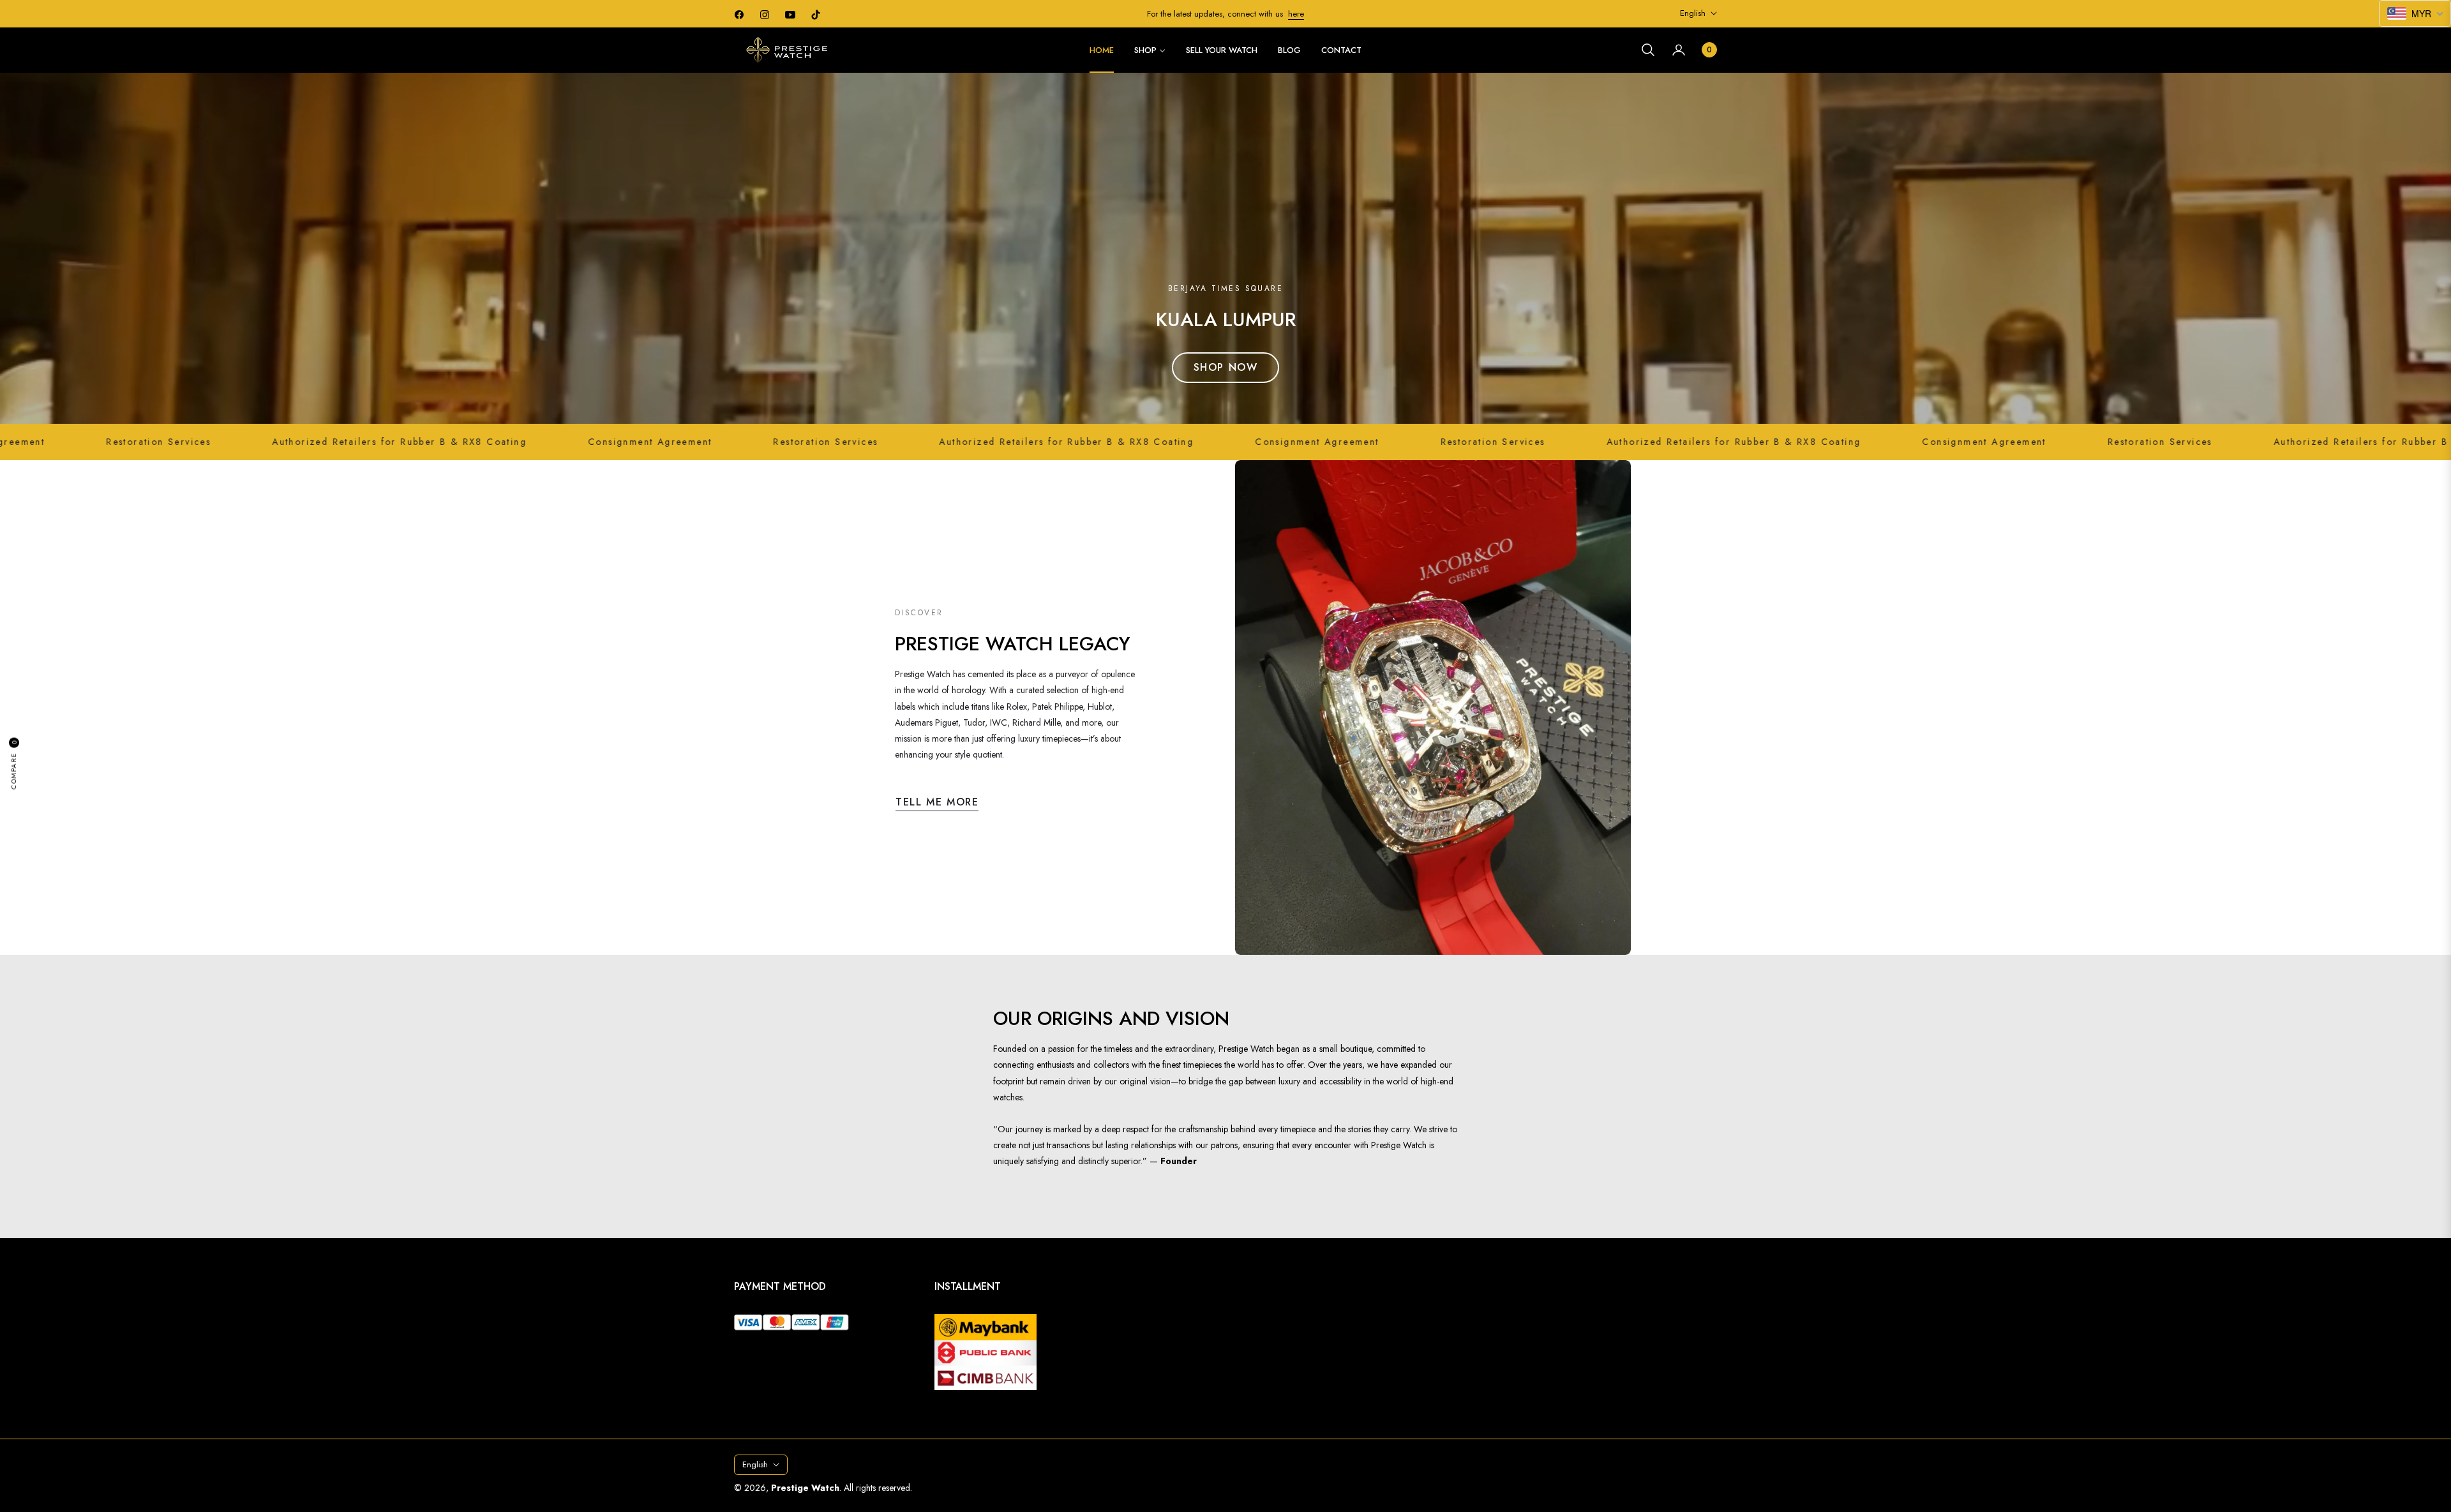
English (1693, 13)
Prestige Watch (805, 1488)
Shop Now (1226, 367)
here (1296, 14)
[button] (1648, 50)
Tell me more (937, 802)
